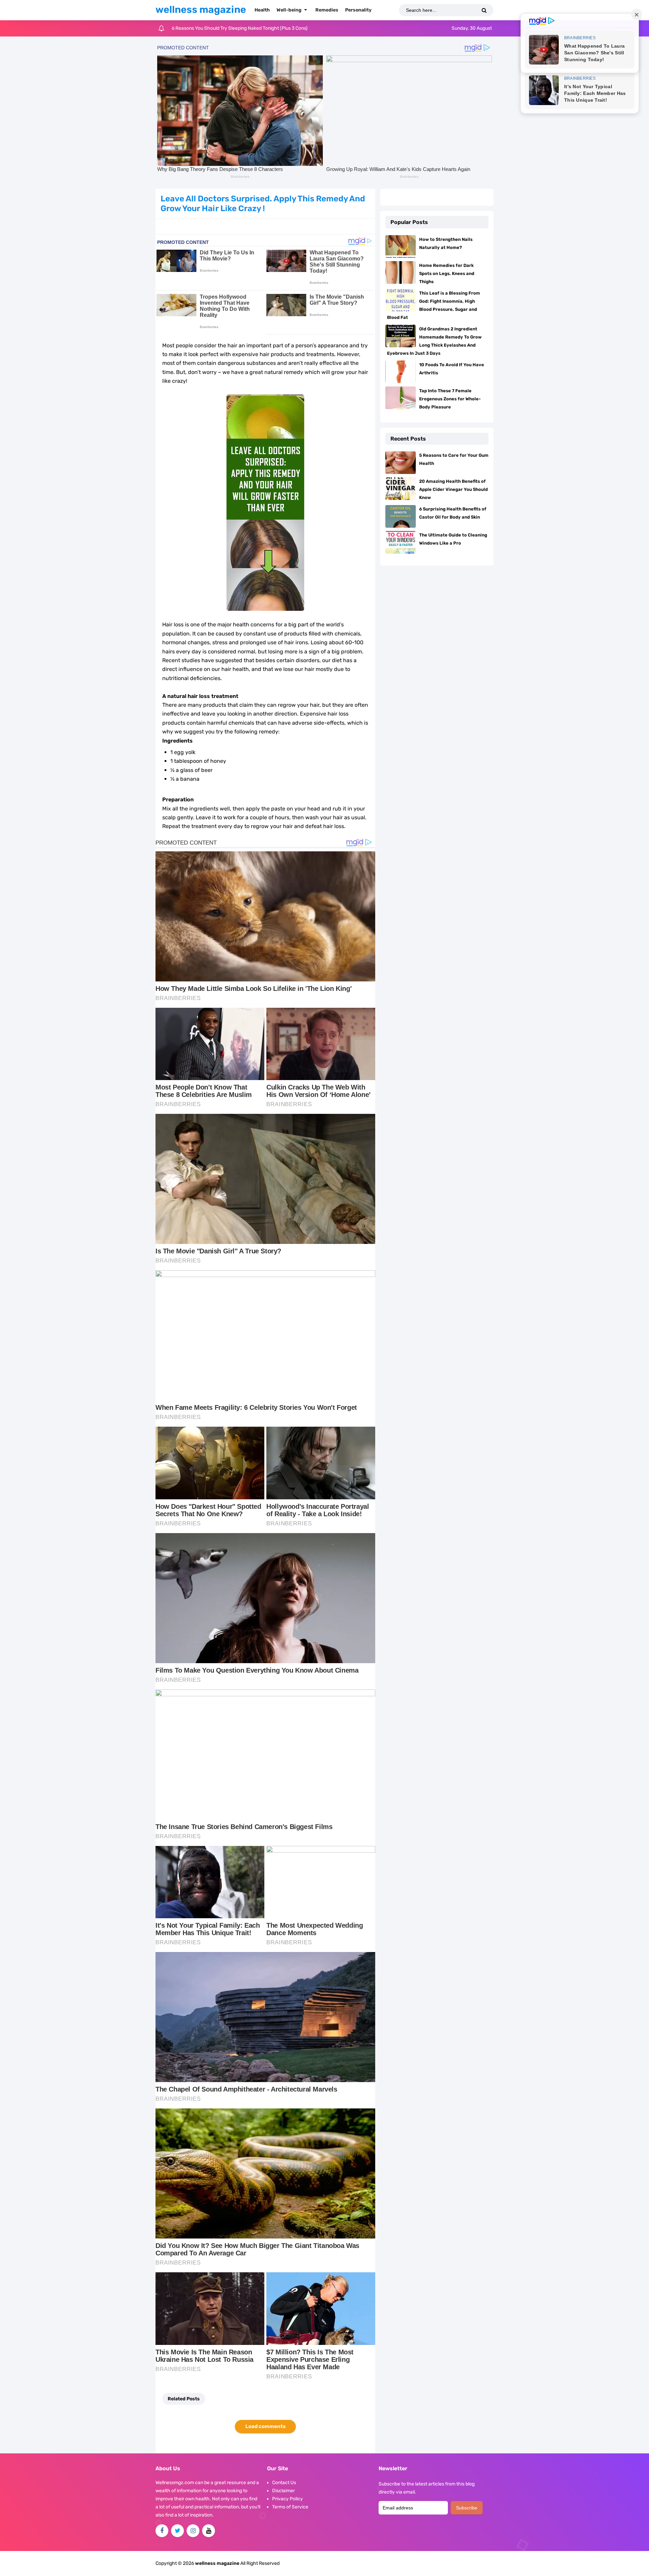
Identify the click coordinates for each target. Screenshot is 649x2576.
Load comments (266, 2426)
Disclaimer (283, 2491)
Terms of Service (290, 2507)
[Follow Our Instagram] (193, 2531)
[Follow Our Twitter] (177, 2531)
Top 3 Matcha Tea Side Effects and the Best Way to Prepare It (237, 28)
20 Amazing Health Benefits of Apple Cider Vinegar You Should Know (453, 489)
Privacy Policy (287, 2499)
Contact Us (284, 2483)
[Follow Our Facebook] (162, 2531)
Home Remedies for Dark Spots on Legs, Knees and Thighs (447, 273)
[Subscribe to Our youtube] (209, 2531)
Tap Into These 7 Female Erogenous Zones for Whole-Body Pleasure (450, 399)
